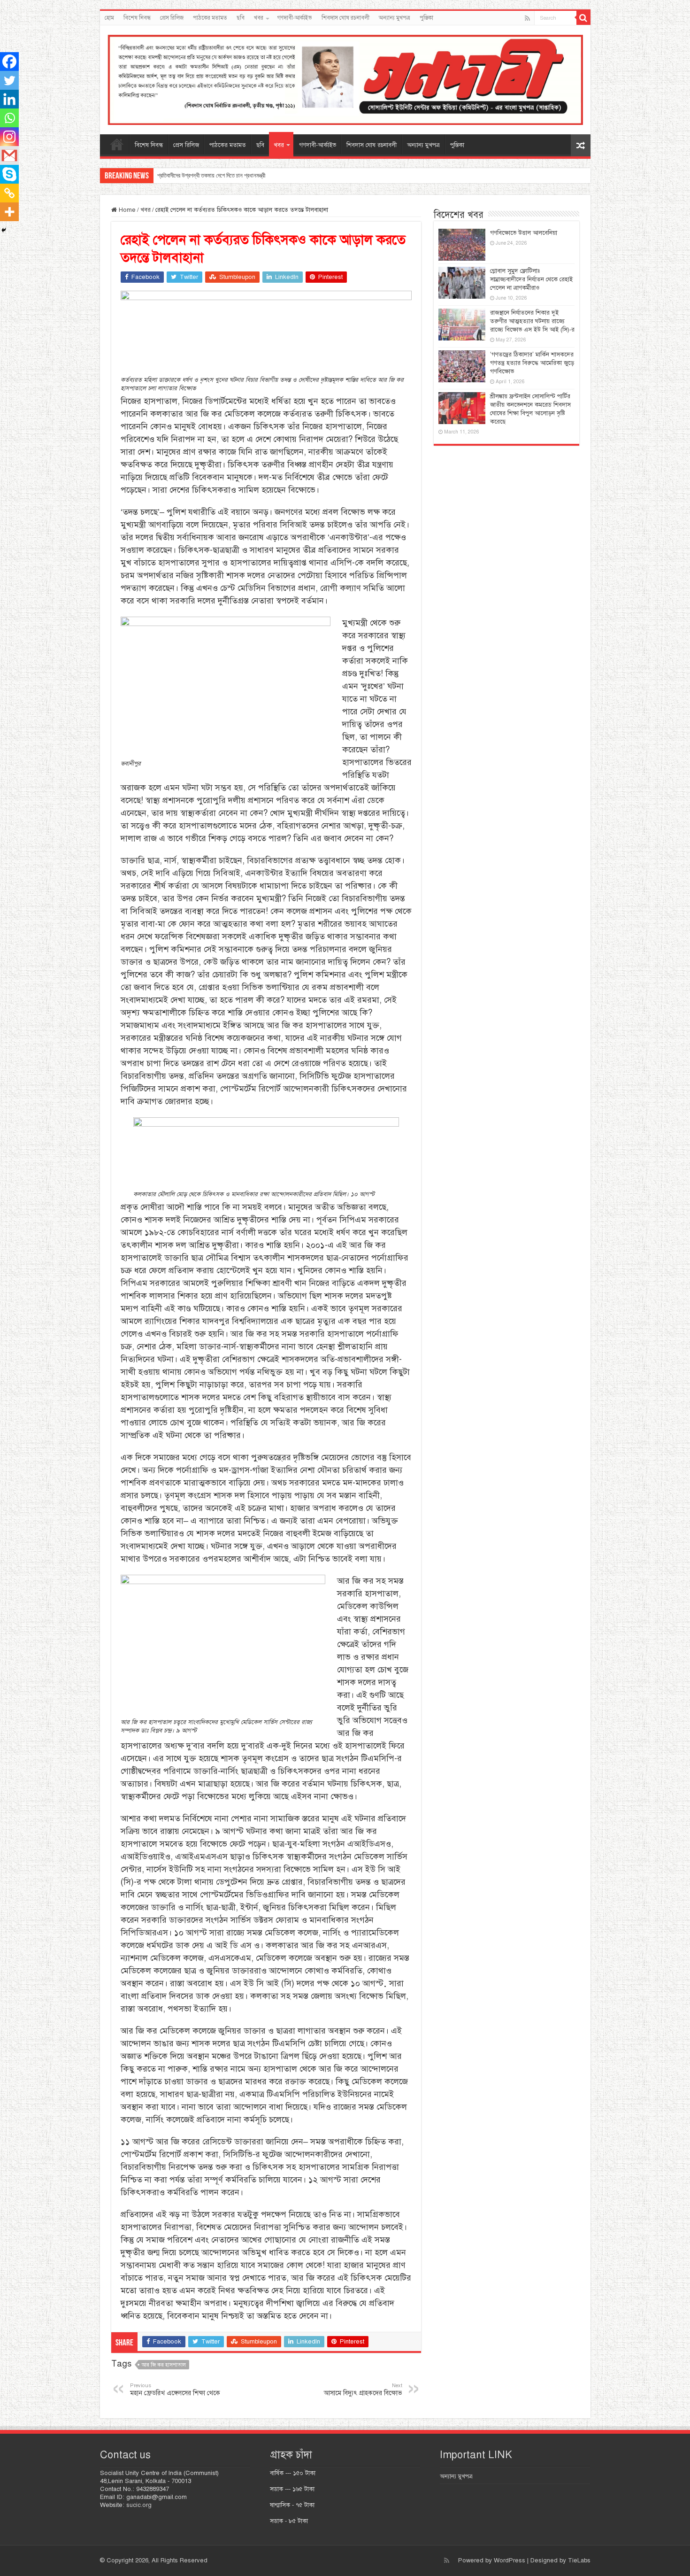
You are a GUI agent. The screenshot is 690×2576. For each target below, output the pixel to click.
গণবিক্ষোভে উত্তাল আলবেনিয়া (524, 233)
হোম (109, 18)
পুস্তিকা (426, 18)
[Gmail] (9, 155)
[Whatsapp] (9, 118)
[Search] (583, 18)
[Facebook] (9, 62)
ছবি (241, 18)
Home (126, 210)
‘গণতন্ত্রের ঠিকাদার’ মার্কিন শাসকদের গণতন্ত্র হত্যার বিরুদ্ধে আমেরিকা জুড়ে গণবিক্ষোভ (532, 363)
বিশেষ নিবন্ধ (137, 18)
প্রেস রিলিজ (172, 18)
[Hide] (4, 230)
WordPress (510, 2561)
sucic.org (139, 2505)
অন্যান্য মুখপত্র (395, 18)
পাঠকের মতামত (210, 18)
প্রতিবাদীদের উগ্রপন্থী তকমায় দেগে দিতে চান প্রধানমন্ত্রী (211, 175)
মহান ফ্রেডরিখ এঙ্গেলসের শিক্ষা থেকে (175, 2390)
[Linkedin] (9, 99)
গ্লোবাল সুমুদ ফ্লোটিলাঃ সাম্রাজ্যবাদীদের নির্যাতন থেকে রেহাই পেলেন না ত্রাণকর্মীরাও (531, 279)
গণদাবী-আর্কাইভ (295, 18)
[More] (9, 212)
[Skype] (9, 174)
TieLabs (579, 2561)
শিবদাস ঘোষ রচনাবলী (345, 18)
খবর (259, 18)
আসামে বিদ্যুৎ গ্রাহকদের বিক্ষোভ (363, 2390)
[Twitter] (9, 80)
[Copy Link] (9, 193)
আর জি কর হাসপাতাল (164, 2365)
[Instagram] (9, 137)
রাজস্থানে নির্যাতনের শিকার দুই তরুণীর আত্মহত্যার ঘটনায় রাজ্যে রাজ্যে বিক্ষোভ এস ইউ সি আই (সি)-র (532, 321)
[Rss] (527, 18)
